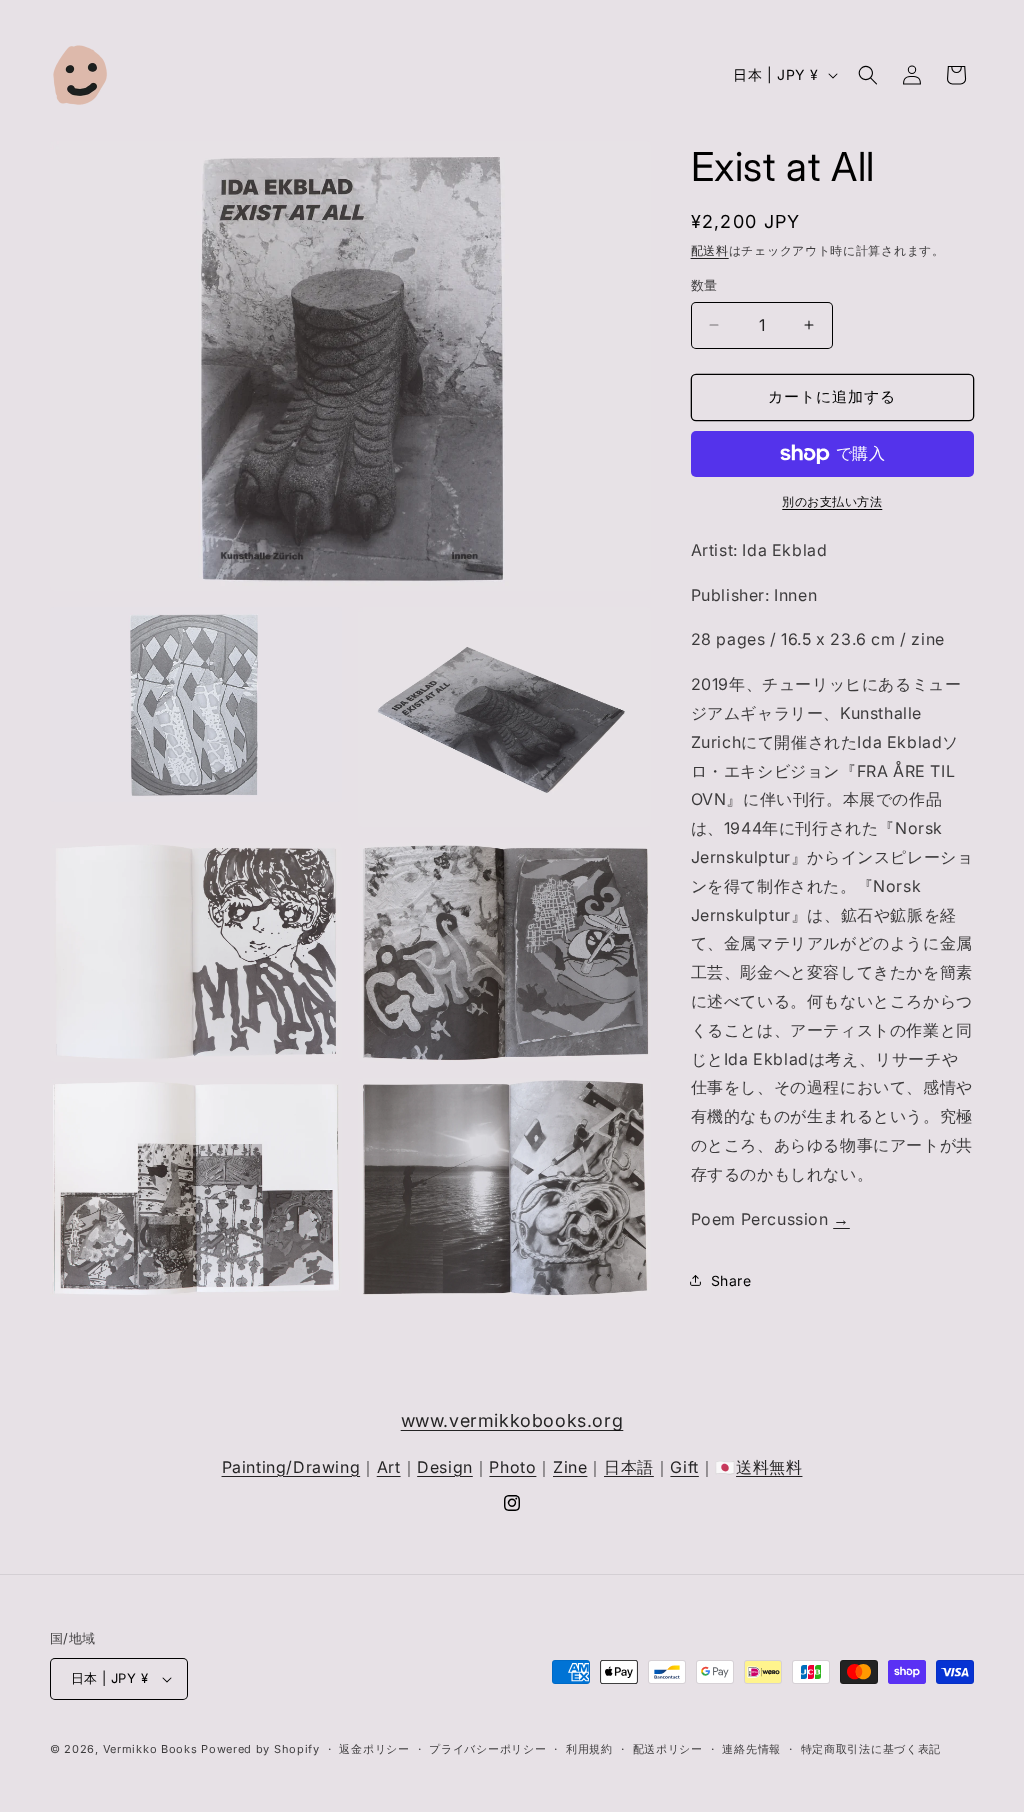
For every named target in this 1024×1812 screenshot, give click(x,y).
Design (445, 1467)
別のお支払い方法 (832, 501)
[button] (868, 75)
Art (389, 1467)
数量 (704, 285)
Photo (512, 1467)
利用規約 (589, 1749)
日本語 (629, 1467)
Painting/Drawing (291, 1467)
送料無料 (769, 1467)
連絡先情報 (751, 1749)
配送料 (710, 250)
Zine (570, 1467)
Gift (684, 1467)
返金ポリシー (374, 1749)
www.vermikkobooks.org (512, 1420)
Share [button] (731, 1280)
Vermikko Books (150, 1749)
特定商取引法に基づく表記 (871, 1749)
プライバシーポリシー (487, 1749)
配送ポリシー (668, 1749)
